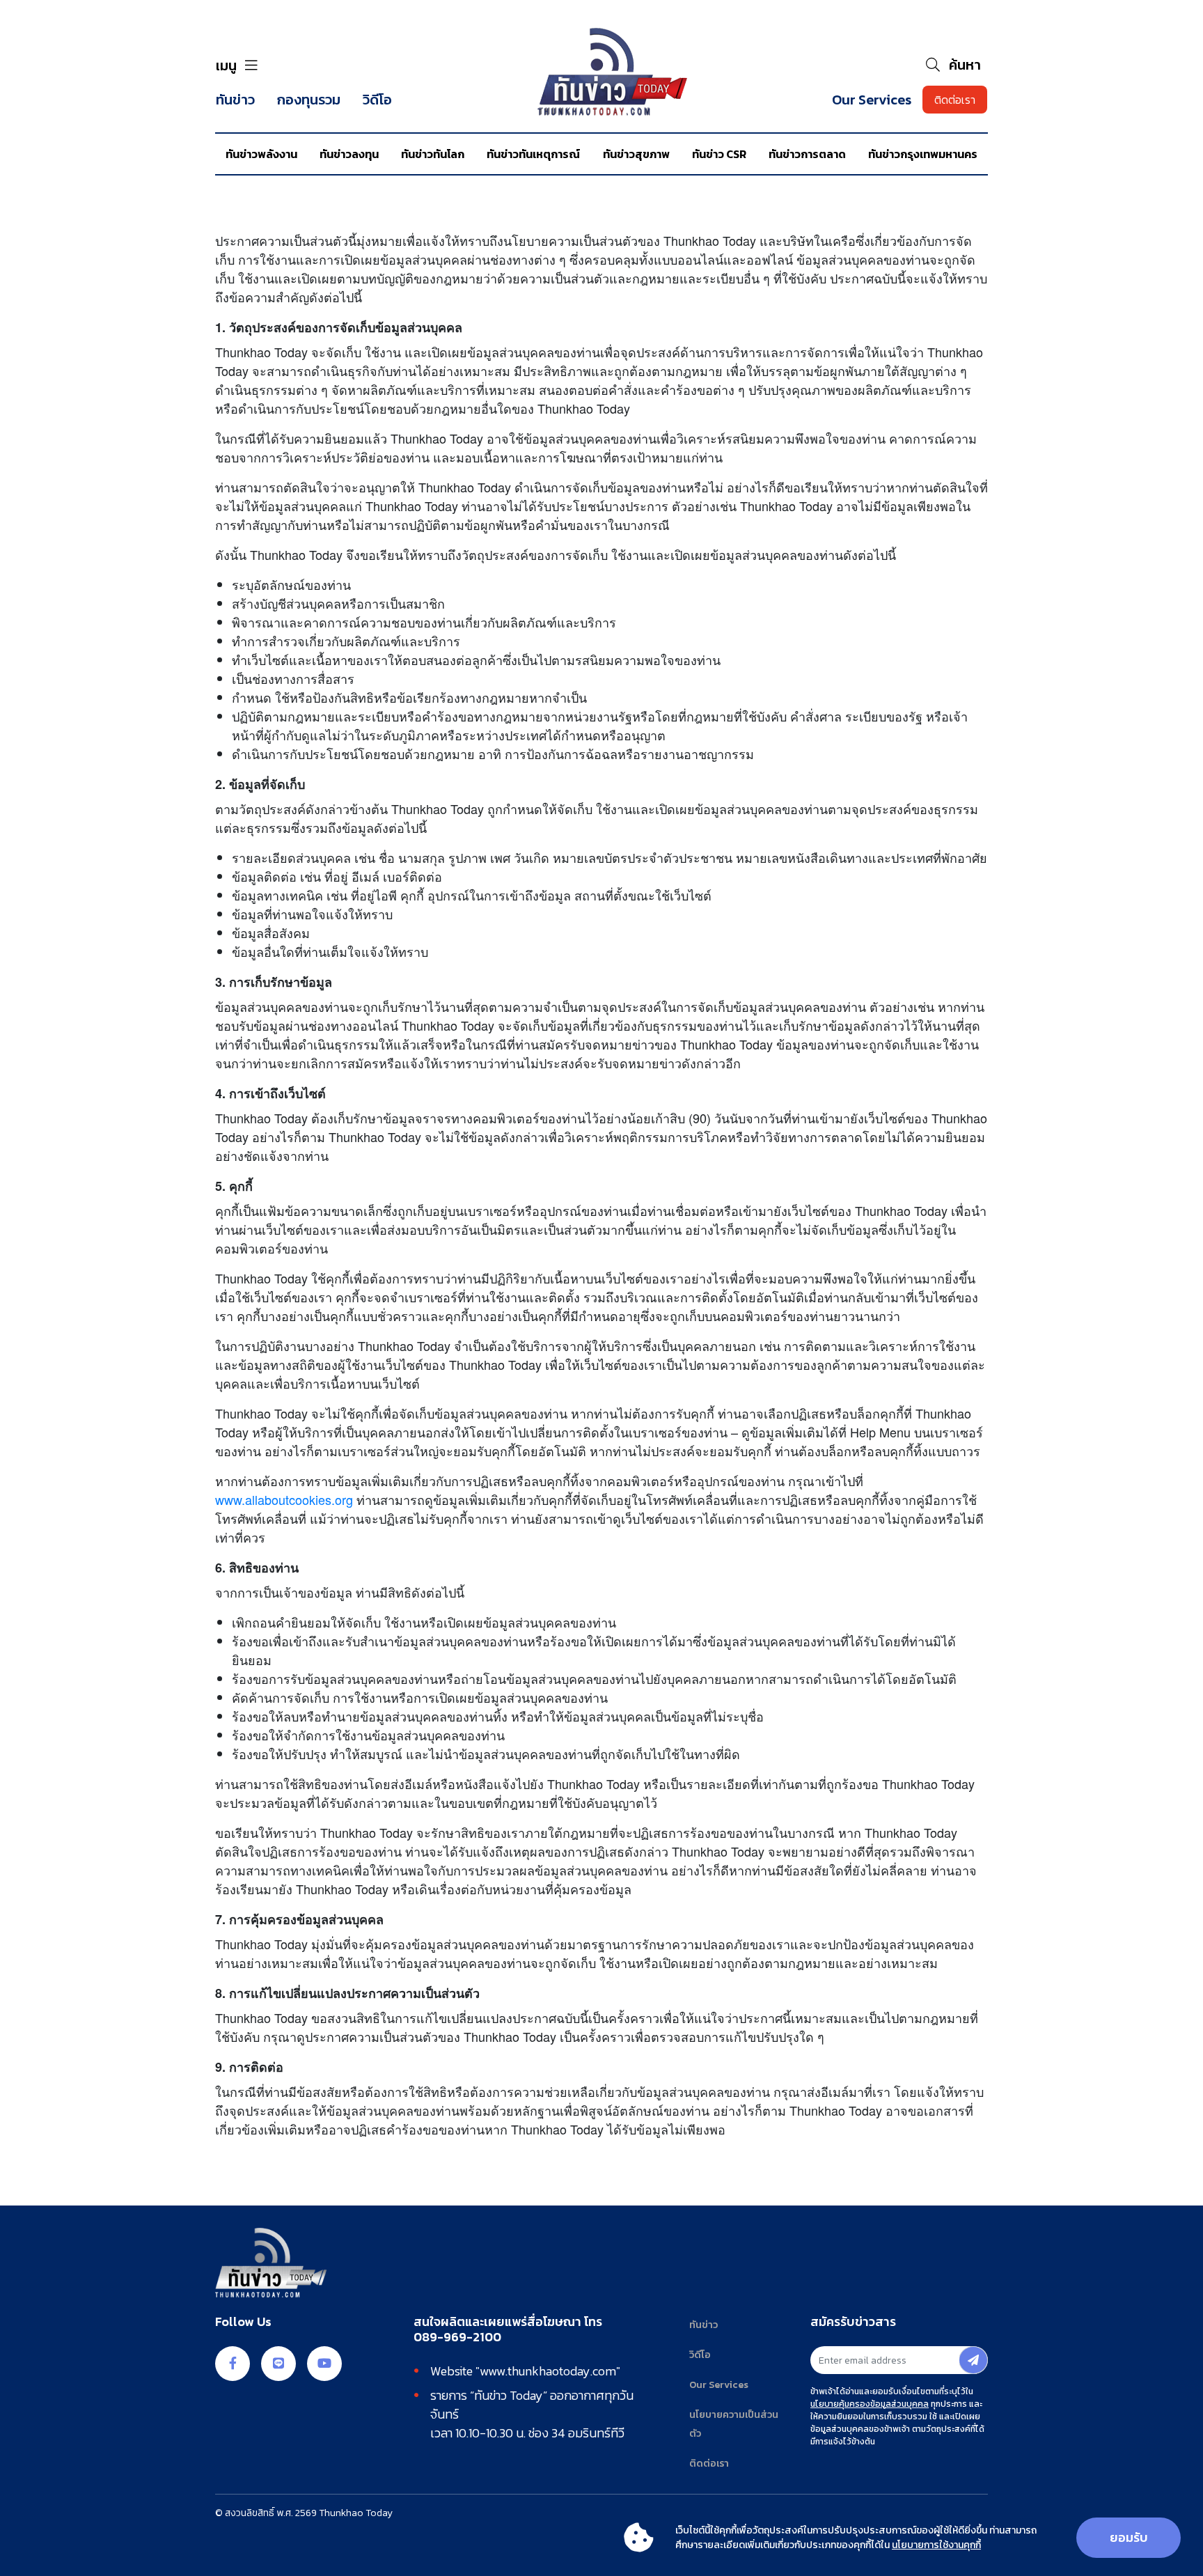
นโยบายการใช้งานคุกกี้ (936, 2545)
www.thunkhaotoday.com (548, 2371)
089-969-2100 (457, 2337)
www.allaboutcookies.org (284, 1499)
